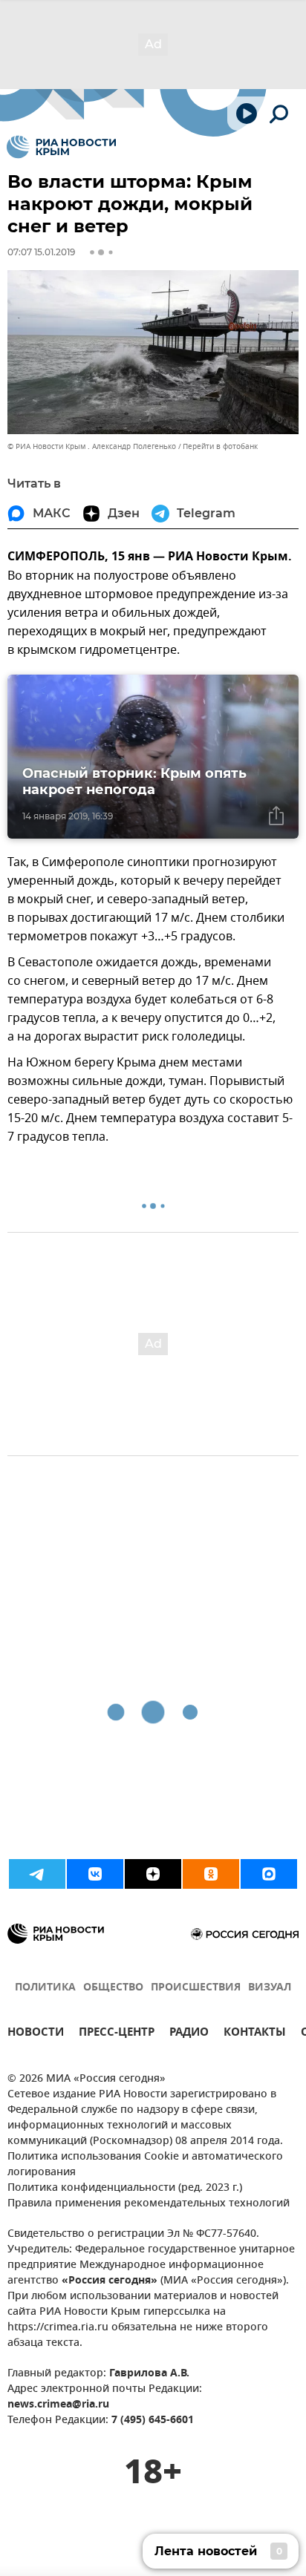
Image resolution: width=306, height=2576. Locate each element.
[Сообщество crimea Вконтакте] (95, 1874)
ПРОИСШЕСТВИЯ (196, 1988)
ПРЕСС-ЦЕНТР (117, 2034)
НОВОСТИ (36, 2034)
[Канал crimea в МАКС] (269, 1874)
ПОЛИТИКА (45, 1988)
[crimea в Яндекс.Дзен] (153, 1874)
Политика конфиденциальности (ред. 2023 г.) (125, 2188)
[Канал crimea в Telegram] (37, 1874)
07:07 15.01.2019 (41, 252)
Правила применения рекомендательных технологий (149, 2204)
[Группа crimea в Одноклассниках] (211, 1874)
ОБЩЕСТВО (113, 1988)
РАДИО (189, 2034)
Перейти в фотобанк (220, 446)
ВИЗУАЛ (270, 1988)
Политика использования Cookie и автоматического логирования (145, 2165)
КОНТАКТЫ (255, 2034)
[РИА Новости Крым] (61, 147)
